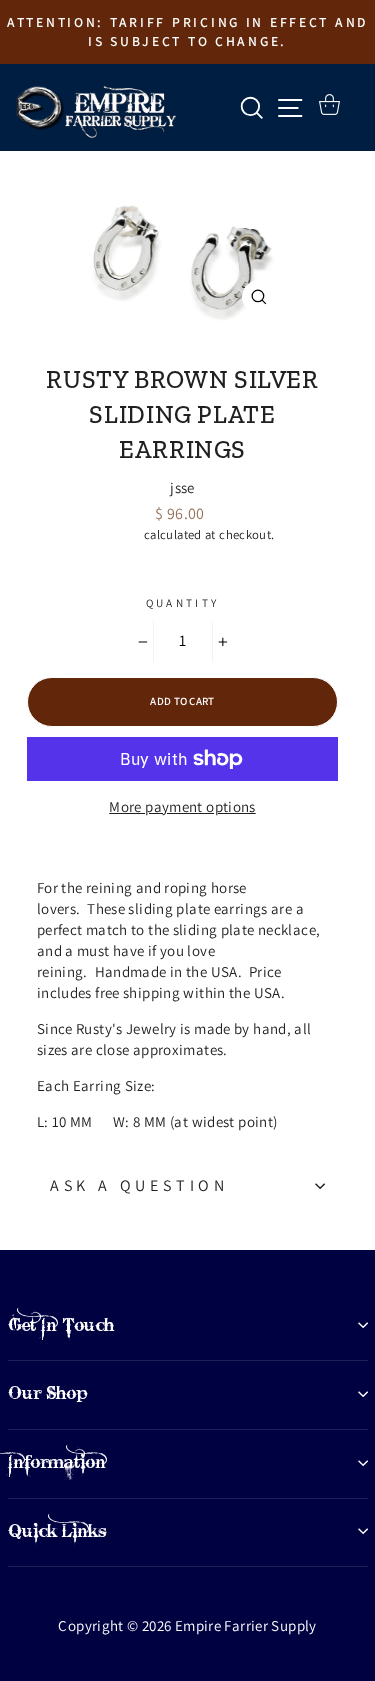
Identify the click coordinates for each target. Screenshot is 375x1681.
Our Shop (48, 1393)
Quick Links (57, 1531)
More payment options (182, 806)
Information (57, 1462)
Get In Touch (61, 1325)
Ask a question (139, 1185)
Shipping (116, 534)
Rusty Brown (182, 346)
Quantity (183, 603)
